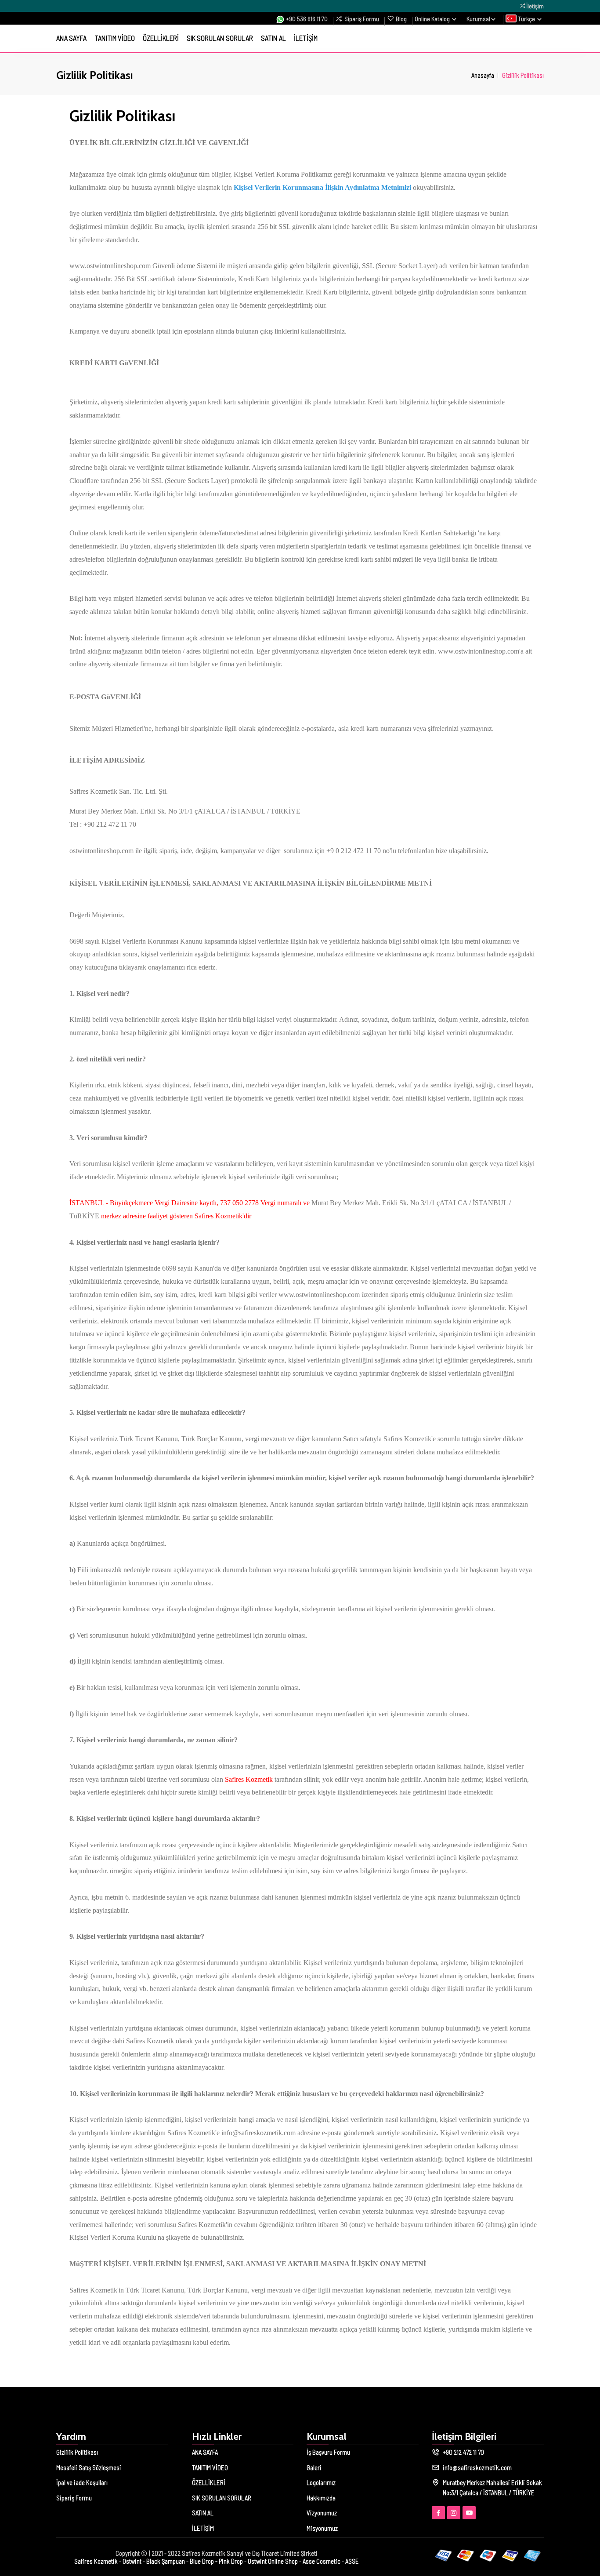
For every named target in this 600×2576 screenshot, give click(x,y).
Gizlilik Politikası (77, 2452)
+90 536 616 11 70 (306, 18)
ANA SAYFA (71, 38)
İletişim (535, 6)
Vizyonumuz (322, 2513)
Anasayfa (483, 75)
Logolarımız (321, 2482)
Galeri (314, 2467)
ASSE (352, 2561)
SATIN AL (273, 38)
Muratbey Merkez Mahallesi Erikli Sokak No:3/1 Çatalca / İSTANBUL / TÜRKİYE (492, 2487)
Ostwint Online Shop (273, 2561)
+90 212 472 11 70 (463, 2452)
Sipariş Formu (362, 18)
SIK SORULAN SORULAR (220, 38)
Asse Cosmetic (322, 2561)
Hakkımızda (321, 2498)
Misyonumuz (322, 2528)
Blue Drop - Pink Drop (216, 2561)
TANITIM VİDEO (115, 38)
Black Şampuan (166, 2561)
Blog (401, 18)
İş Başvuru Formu (328, 2452)
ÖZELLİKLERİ (161, 38)
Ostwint (132, 2561)
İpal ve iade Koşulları (82, 2482)
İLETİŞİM (306, 38)
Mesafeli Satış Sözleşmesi (89, 2467)
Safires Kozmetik (96, 2561)
